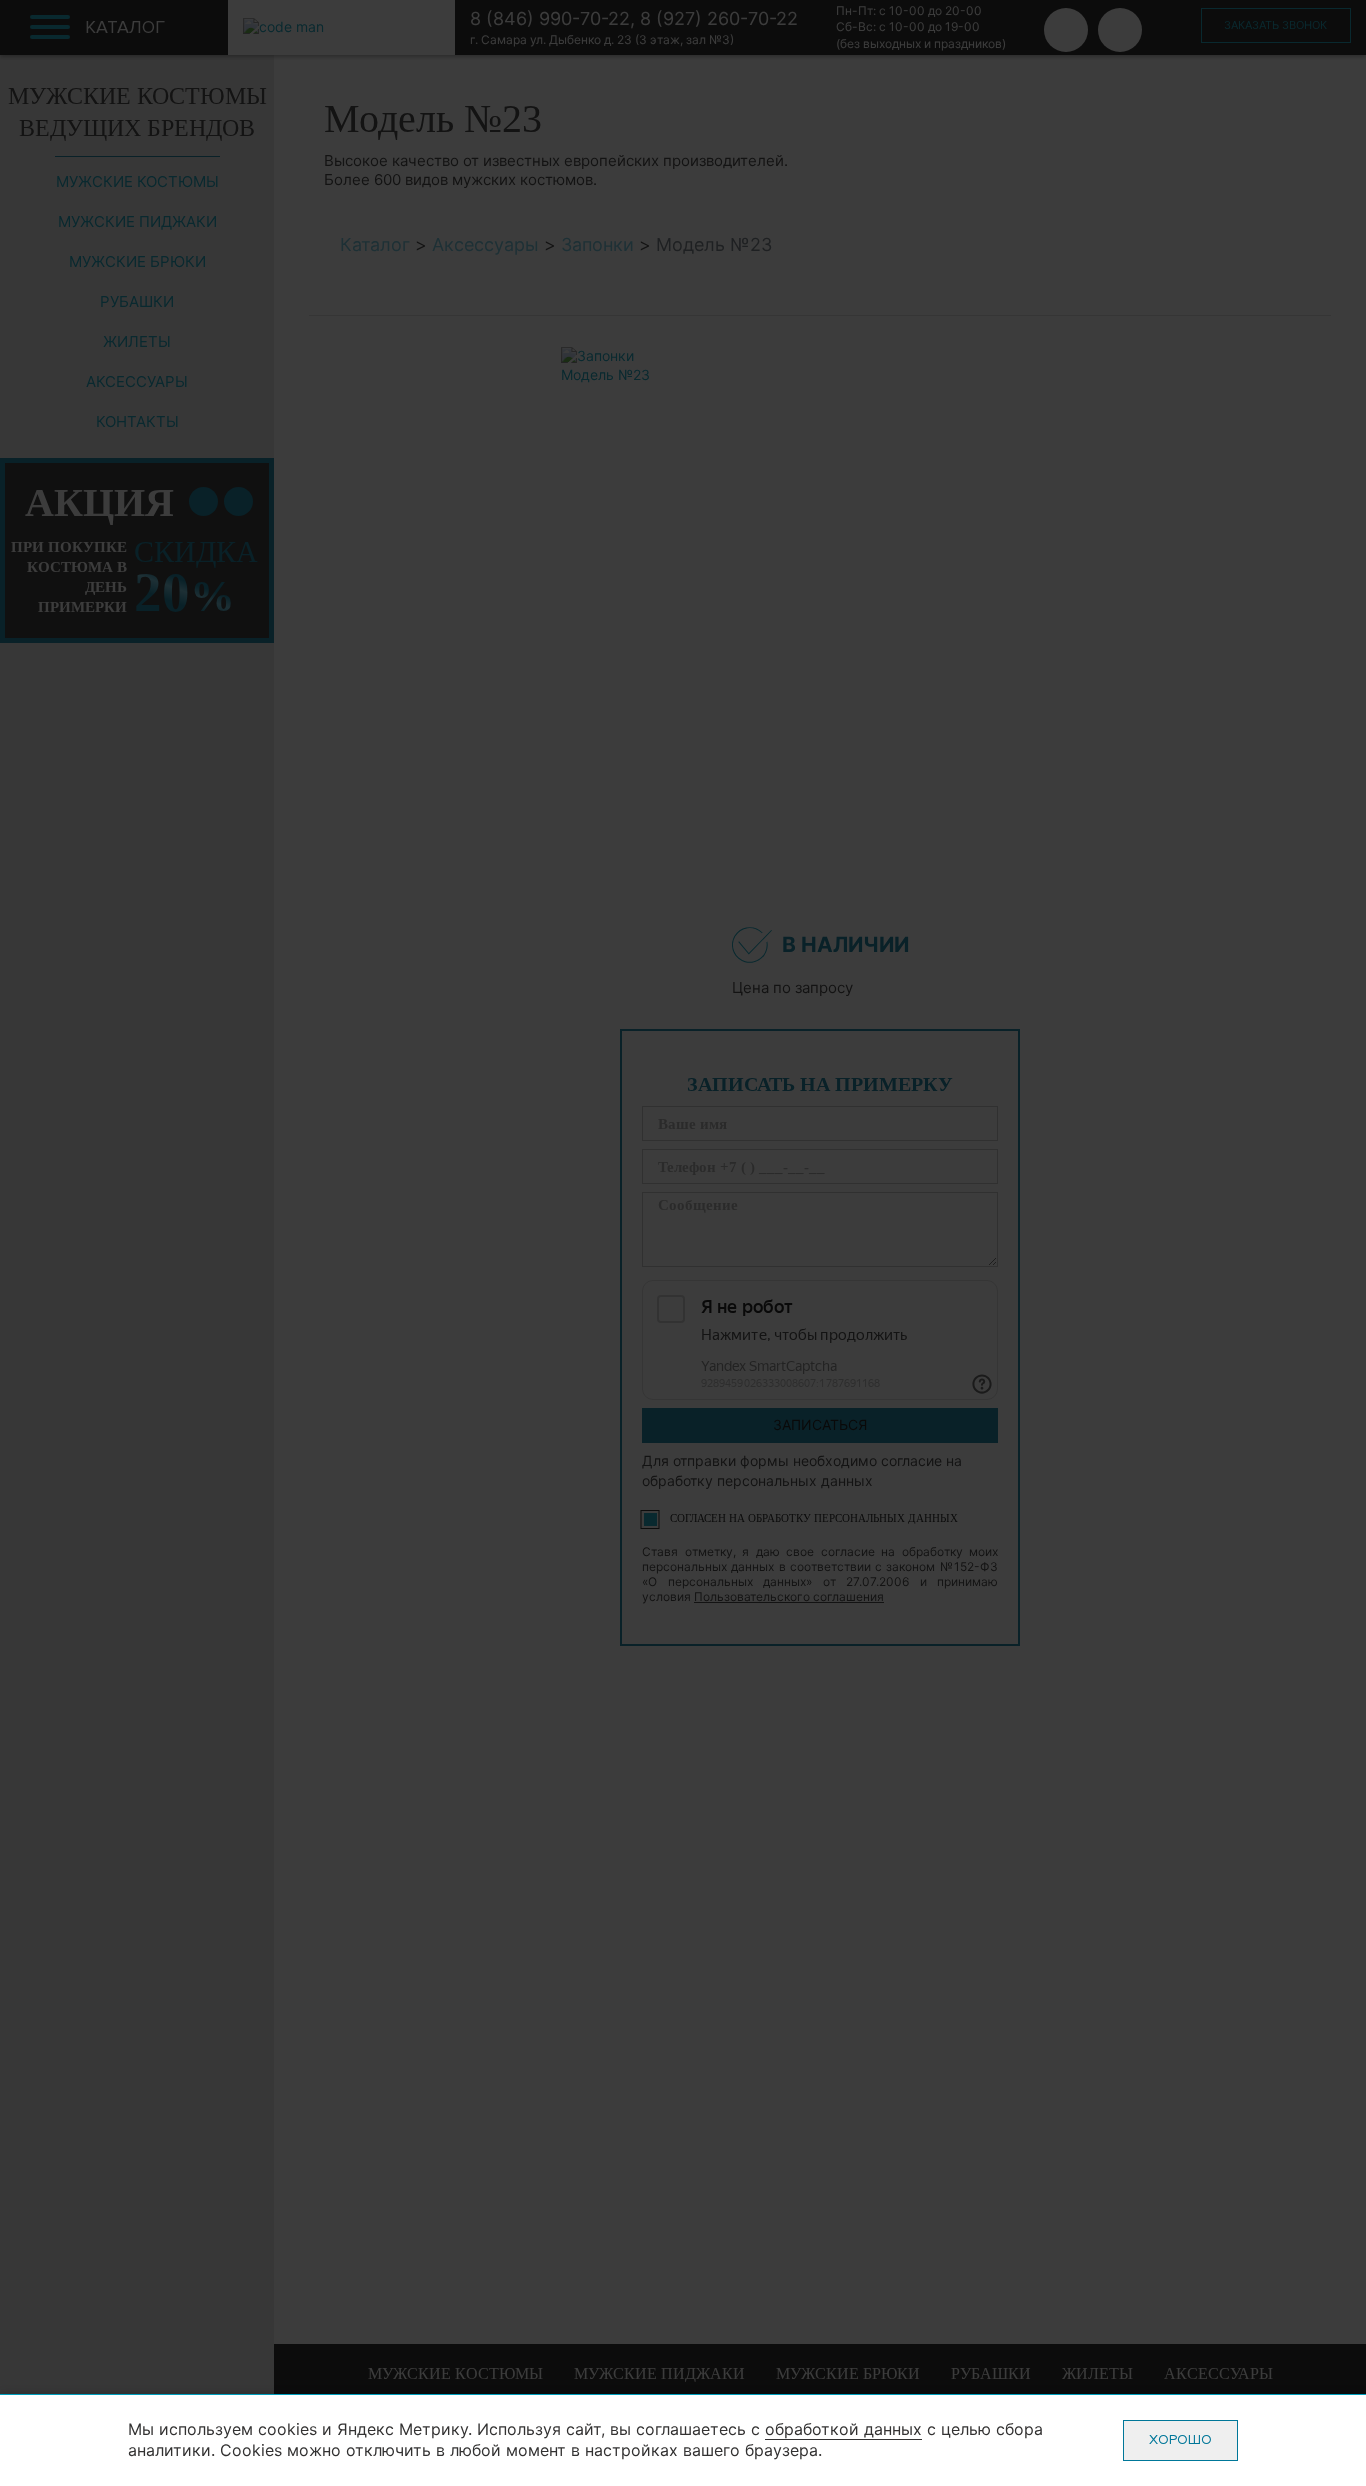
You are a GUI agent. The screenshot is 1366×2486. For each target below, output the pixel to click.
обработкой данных (843, 2429)
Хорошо (1180, 2439)
